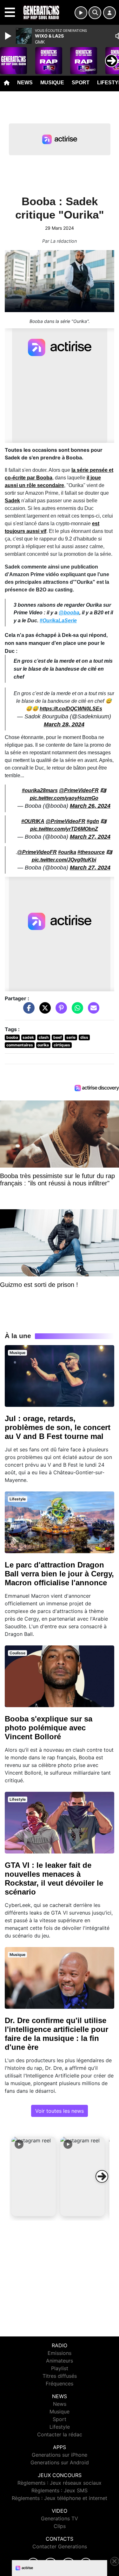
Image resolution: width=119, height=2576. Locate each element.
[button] (34, 2176)
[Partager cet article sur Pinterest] (60, 1011)
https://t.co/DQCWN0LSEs (71, 709)
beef (58, 1037)
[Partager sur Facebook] (27, 1011)
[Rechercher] (95, 13)
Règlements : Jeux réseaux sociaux (60, 2483)
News (25, 83)
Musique (52, 83)
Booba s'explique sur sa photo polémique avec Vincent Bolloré (49, 1728)
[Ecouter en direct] (81, 13)
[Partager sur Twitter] (43, 1011)
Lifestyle (60, 2427)
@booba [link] (69, 613)
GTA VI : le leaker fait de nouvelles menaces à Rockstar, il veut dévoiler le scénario (54, 1878)
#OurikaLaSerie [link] (58, 621)
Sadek (12, 501)
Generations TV (60, 2518)
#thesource (91, 852)
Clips (60, 2526)
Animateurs (60, 2361)
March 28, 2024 (64, 724)
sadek (28, 1037)
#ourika (67, 852)
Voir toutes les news (60, 2111)
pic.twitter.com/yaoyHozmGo (64, 798)
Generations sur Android (60, 2462)
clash (44, 1037)
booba (12, 1037)
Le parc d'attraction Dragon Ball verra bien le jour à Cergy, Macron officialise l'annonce (59, 1574)
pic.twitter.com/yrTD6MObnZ (64, 829)
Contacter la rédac (60, 2434)
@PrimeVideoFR (79, 790)
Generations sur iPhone (60, 2455)
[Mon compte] (109, 13)
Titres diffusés (60, 2376)
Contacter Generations (60, 2546)
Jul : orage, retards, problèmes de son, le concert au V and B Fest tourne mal (58, 1427)
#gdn (93, 821)
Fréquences (60, 2384)
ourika (43, 1045)
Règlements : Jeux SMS (60, 2490)
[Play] (9, 36)
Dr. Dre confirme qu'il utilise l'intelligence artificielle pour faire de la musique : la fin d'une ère (56, 2034)
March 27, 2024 (90, 837)
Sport (81, 83)
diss (84, 1037)
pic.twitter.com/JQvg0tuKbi (64, 860)
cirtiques (62, 1045)
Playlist (60, 2368)
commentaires (20, 1045)
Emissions (60, 2353)
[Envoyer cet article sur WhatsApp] (76, 1011)
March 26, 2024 (90, 806)
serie (71, 1037)
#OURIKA (33, 821)
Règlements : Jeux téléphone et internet (60, 2498)
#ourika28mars (40, 790)
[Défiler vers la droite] (102, 2176)
